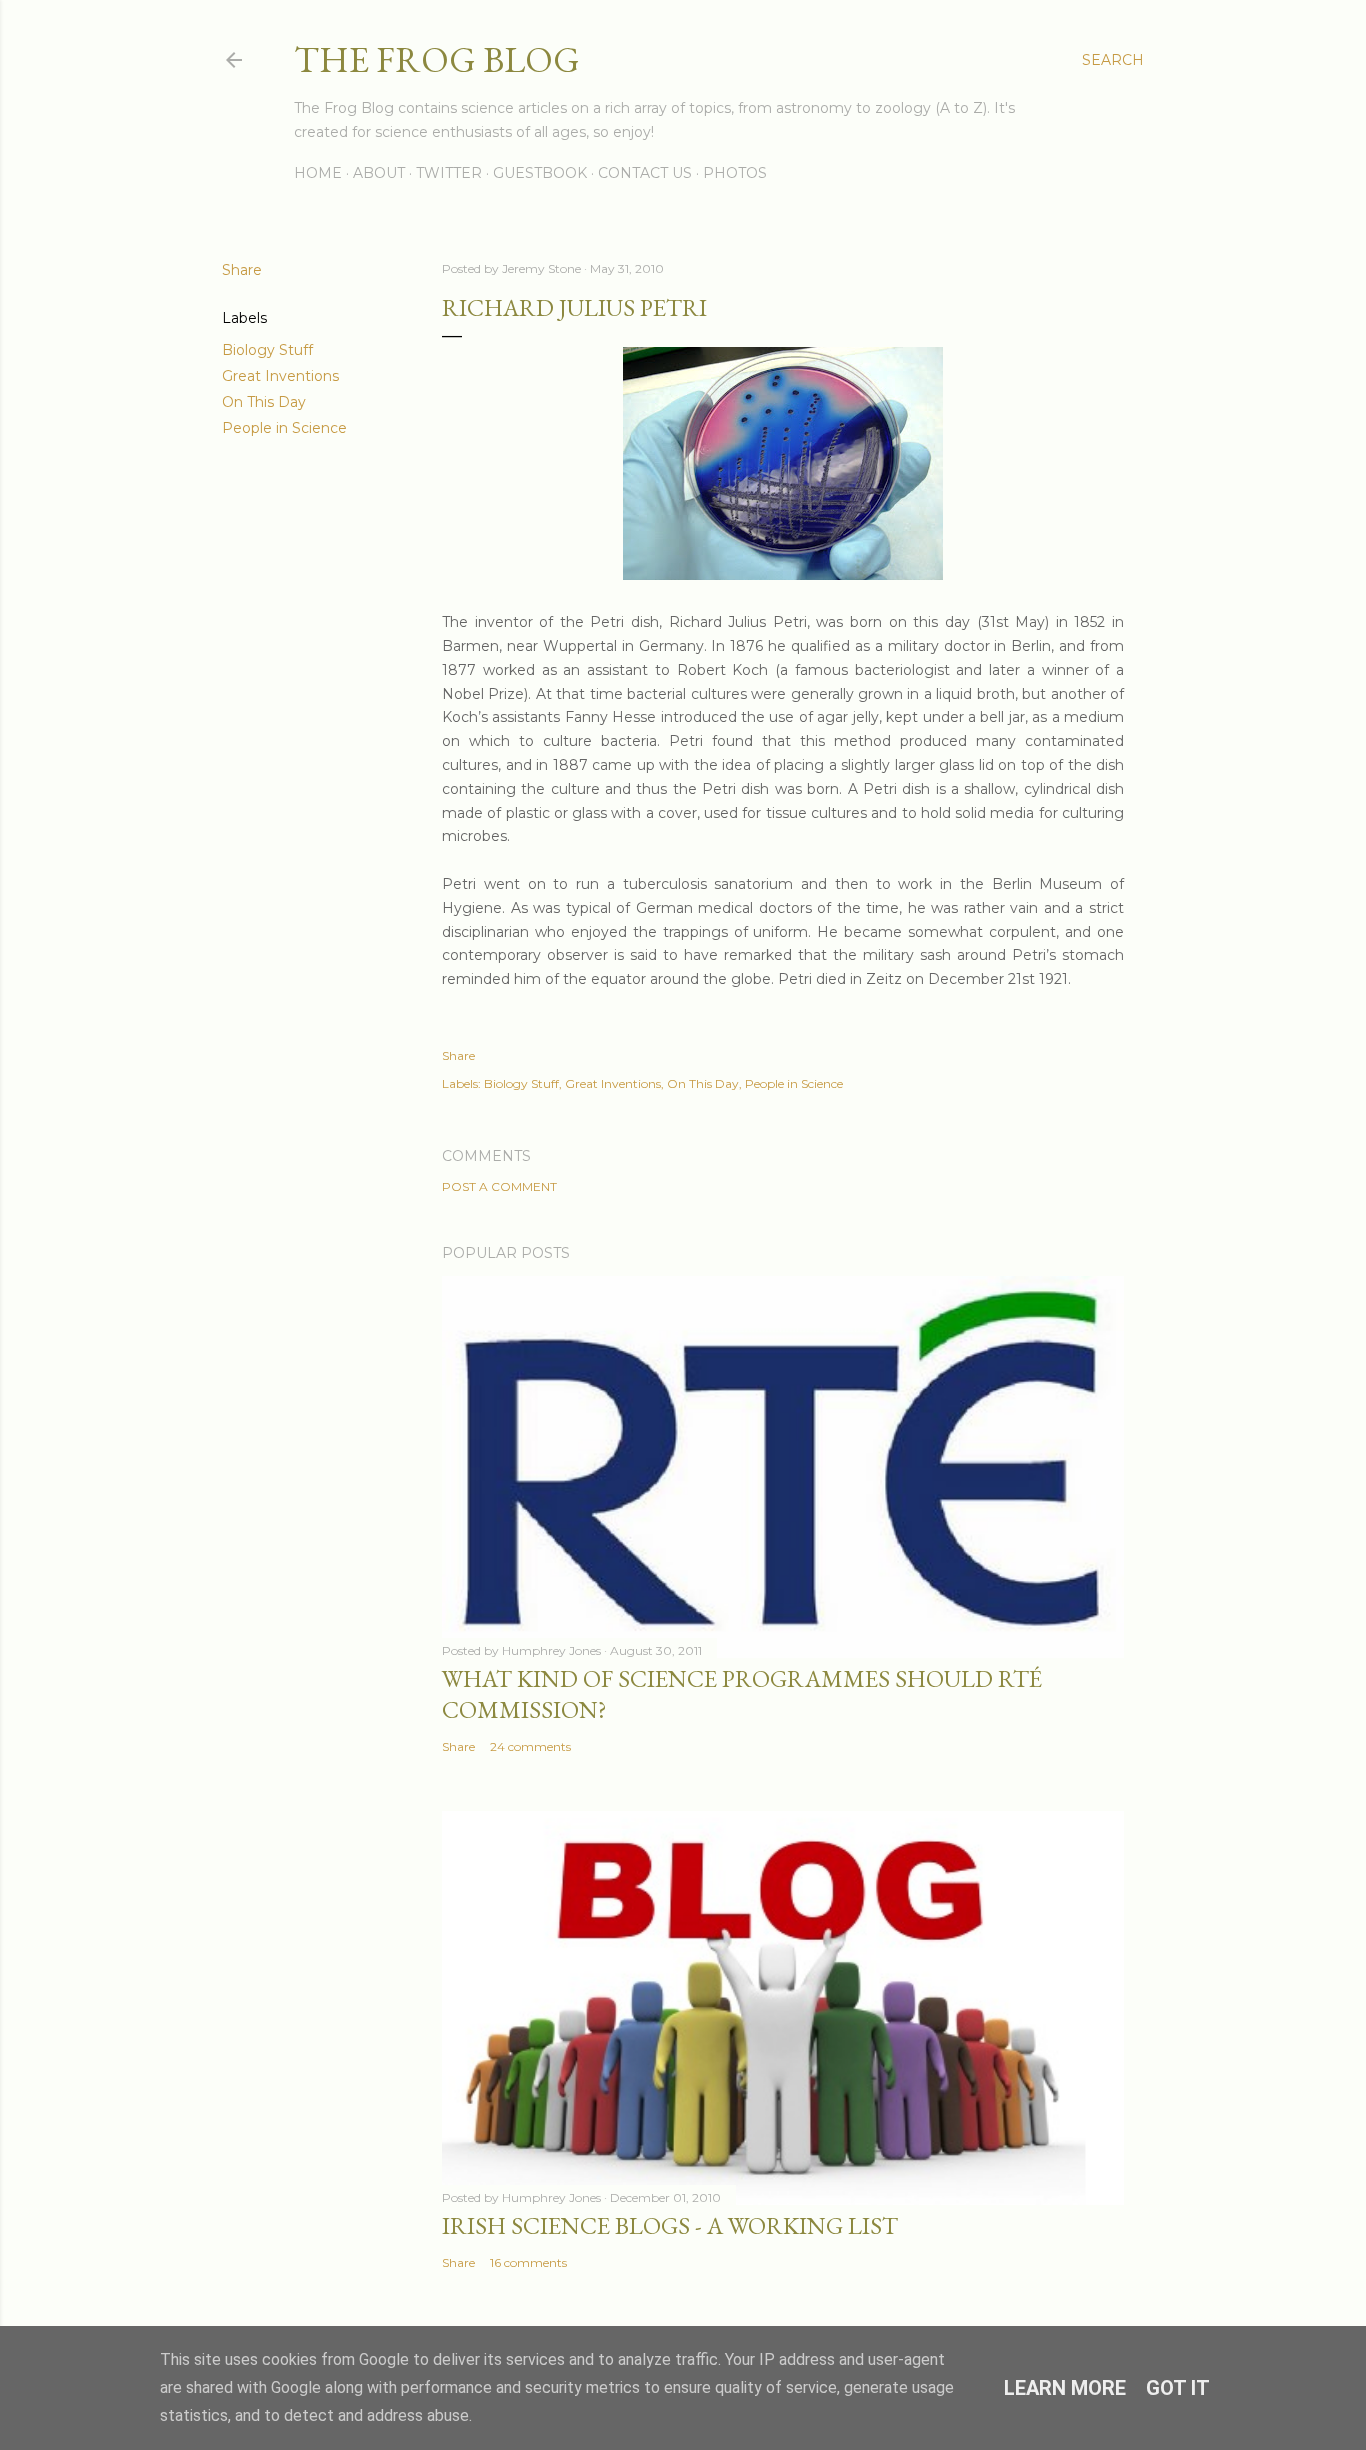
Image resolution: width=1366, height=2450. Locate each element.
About (379, 173)
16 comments (528, 2262)
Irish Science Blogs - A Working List (670, 2225)
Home (318, 173)
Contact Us (645, 173)
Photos (735, 173)
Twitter (449, 173)
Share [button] (242, 270)
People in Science (284, 428)
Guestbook (540, 173)
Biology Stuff (267, 350)
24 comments (530, 1746)
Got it (1178, 2388)
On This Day (264, 402)
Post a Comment (499, 1186)
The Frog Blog (437, 59)
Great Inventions (280, 376)
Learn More (1065, 2388)
